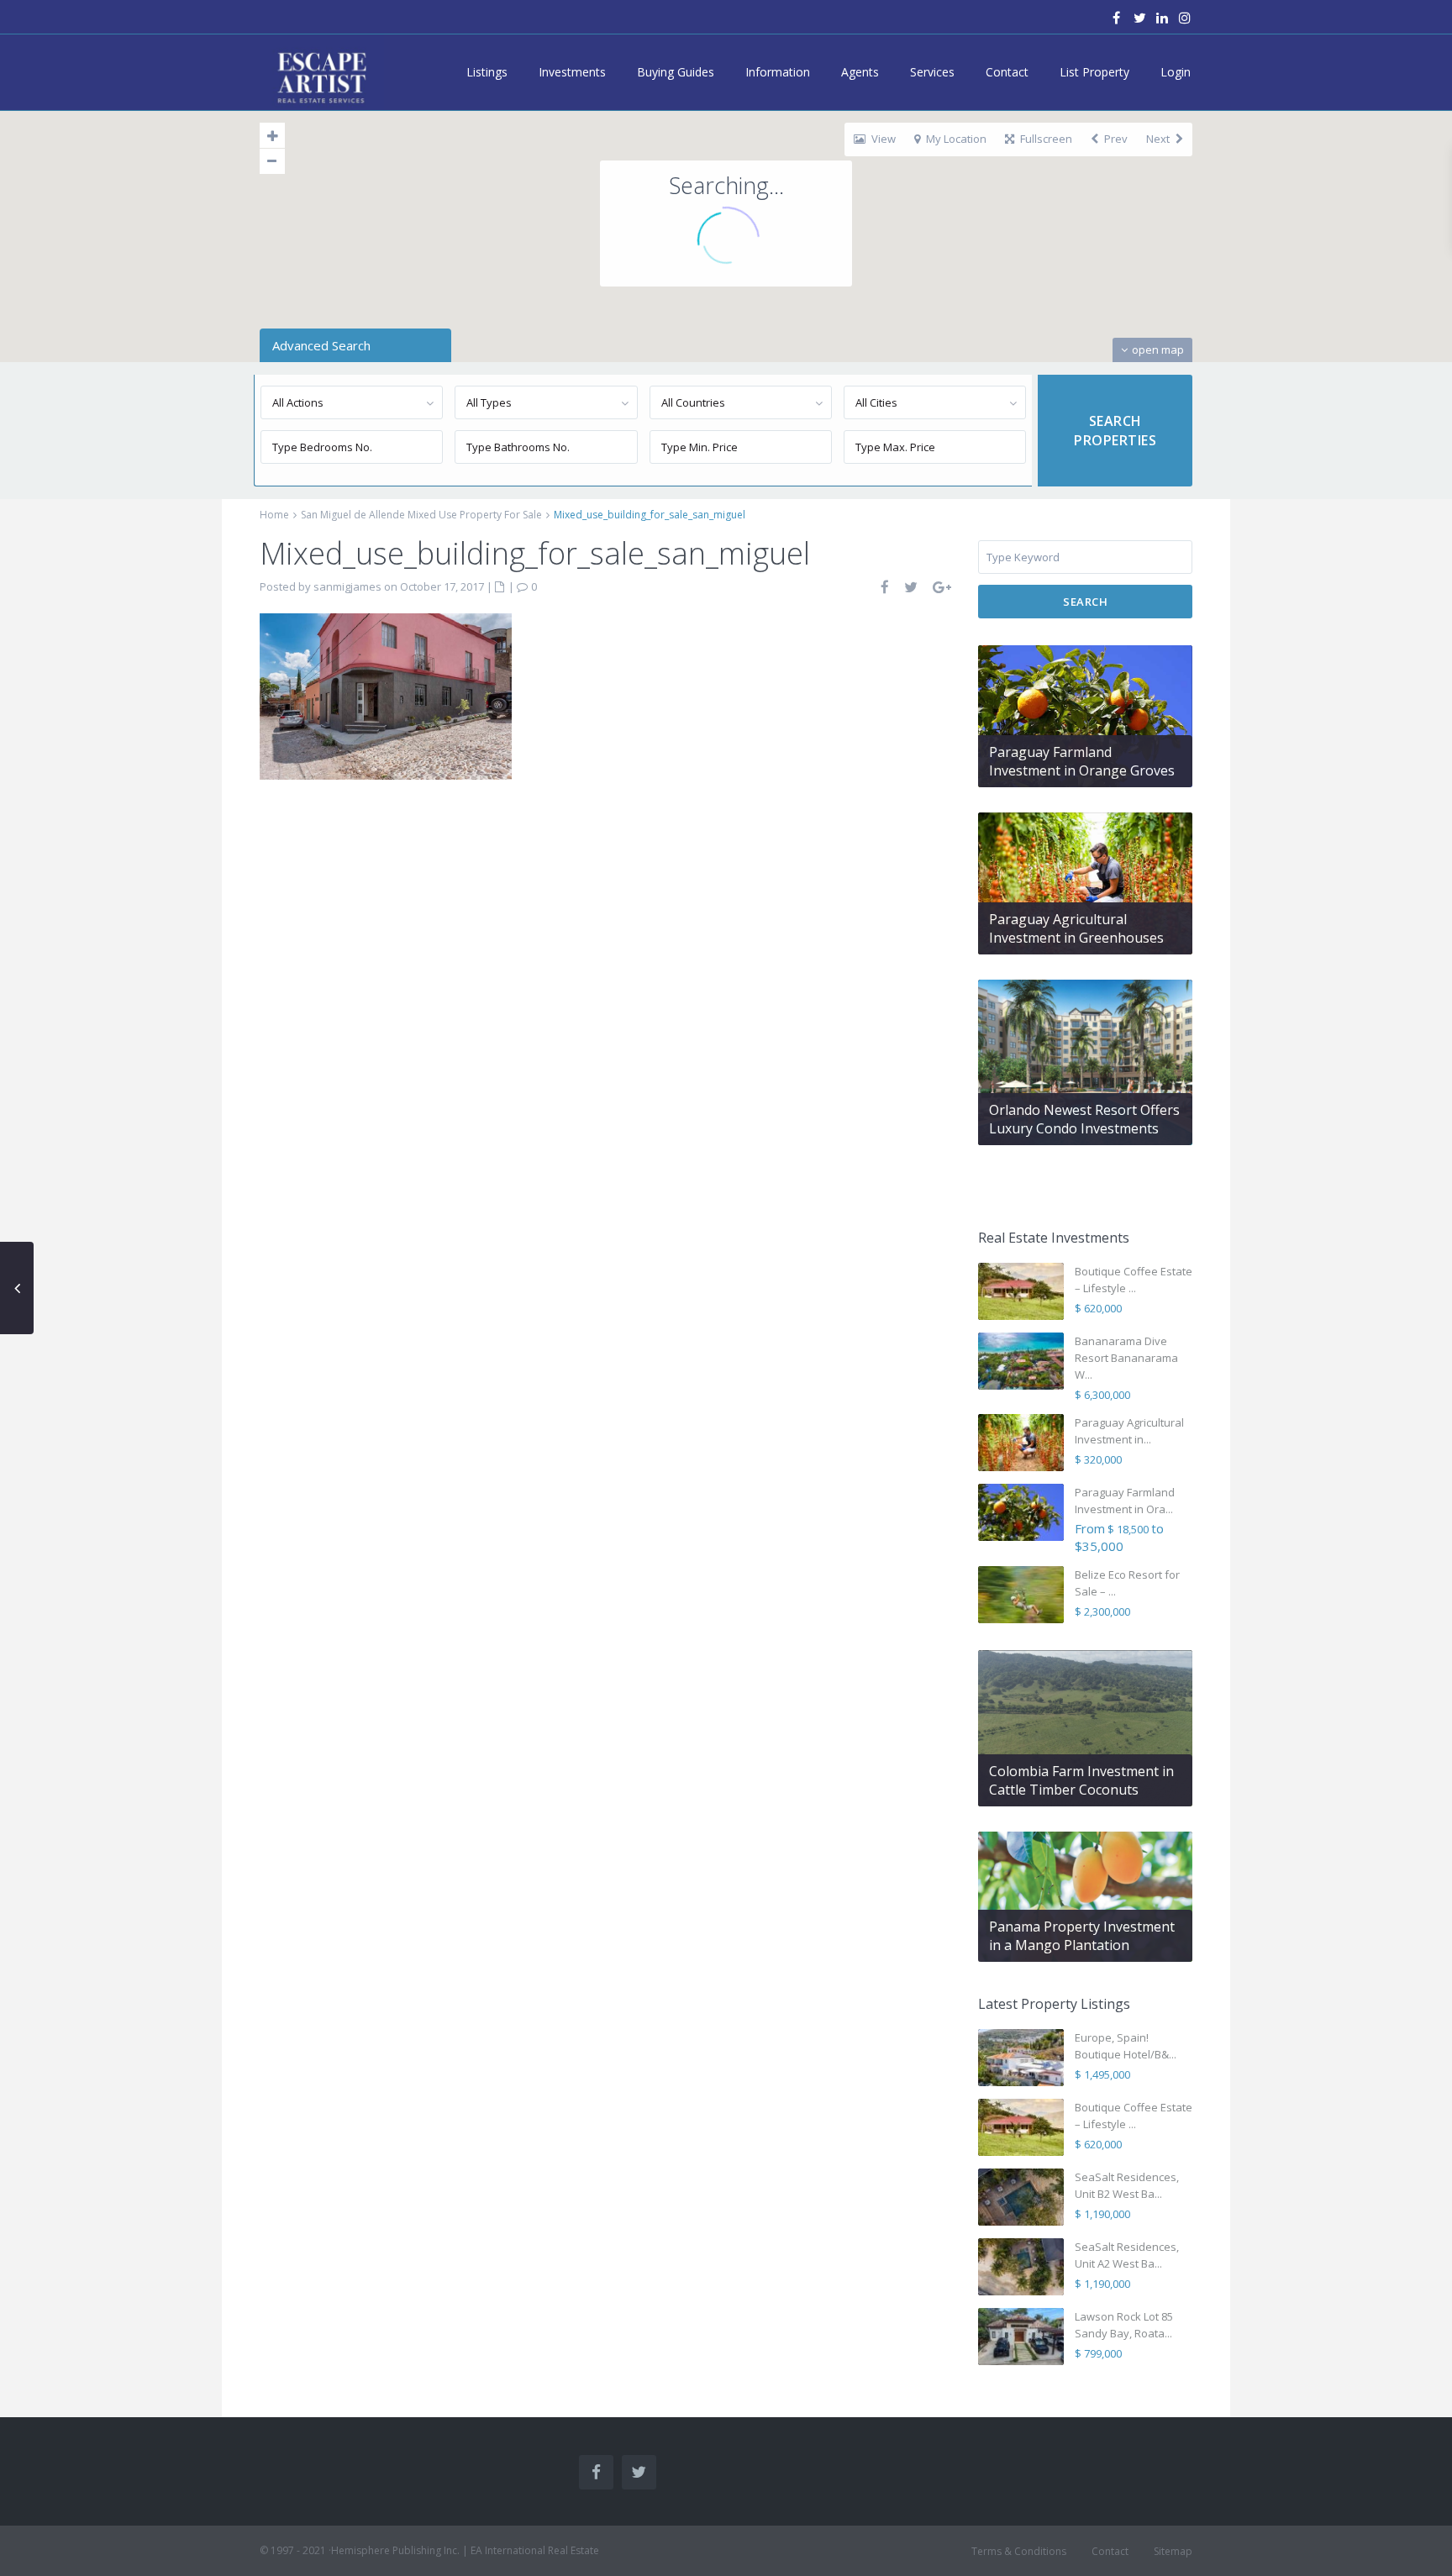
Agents (860, 72)
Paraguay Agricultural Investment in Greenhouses (1076, 928)
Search (1085, 602)
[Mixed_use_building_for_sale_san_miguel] (386, 695)
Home (274, 515)
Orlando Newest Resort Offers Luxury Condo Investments (1084, 1119)
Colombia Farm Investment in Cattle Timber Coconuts (1081, 1780)
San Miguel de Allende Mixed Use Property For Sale (421, 515)
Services (932, 72)
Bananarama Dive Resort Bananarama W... (1126, 1358)
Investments (572, 72)
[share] (886, 587)
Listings (487, 72)
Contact (1007, 72)
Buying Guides (676, 72)
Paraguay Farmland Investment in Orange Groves (1082, 761)
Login (1176, 72)
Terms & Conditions (1019, 2551)
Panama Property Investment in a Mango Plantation (1082, 1936)
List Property (1094, 72)
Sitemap (1173, 2551)
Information (778, 72)
